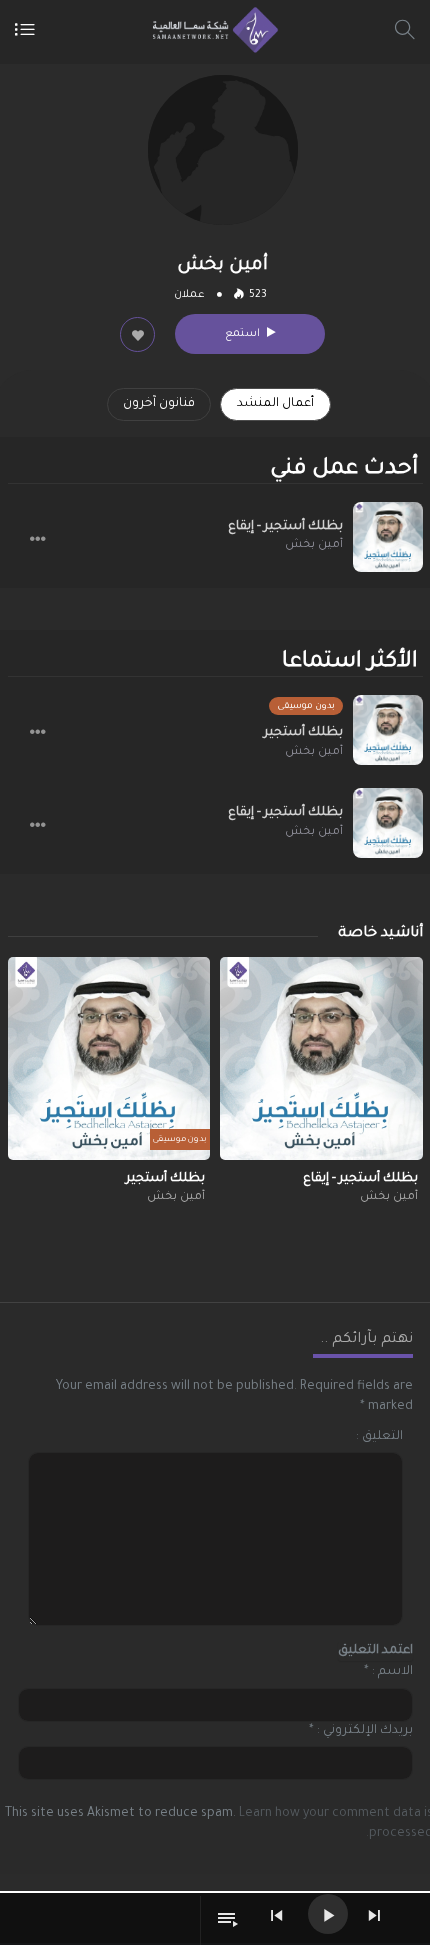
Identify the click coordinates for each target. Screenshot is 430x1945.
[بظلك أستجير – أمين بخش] (388, 730)
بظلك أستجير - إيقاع (285, 527)
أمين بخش (314, 545)
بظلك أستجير (303, 733)
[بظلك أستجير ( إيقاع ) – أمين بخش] (388, 537)
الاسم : (392, 1672)
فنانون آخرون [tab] (159, 404)
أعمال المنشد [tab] (275, 404)
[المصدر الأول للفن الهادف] (210, 30)
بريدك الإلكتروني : (365, 1731)
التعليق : (379, 1437)
